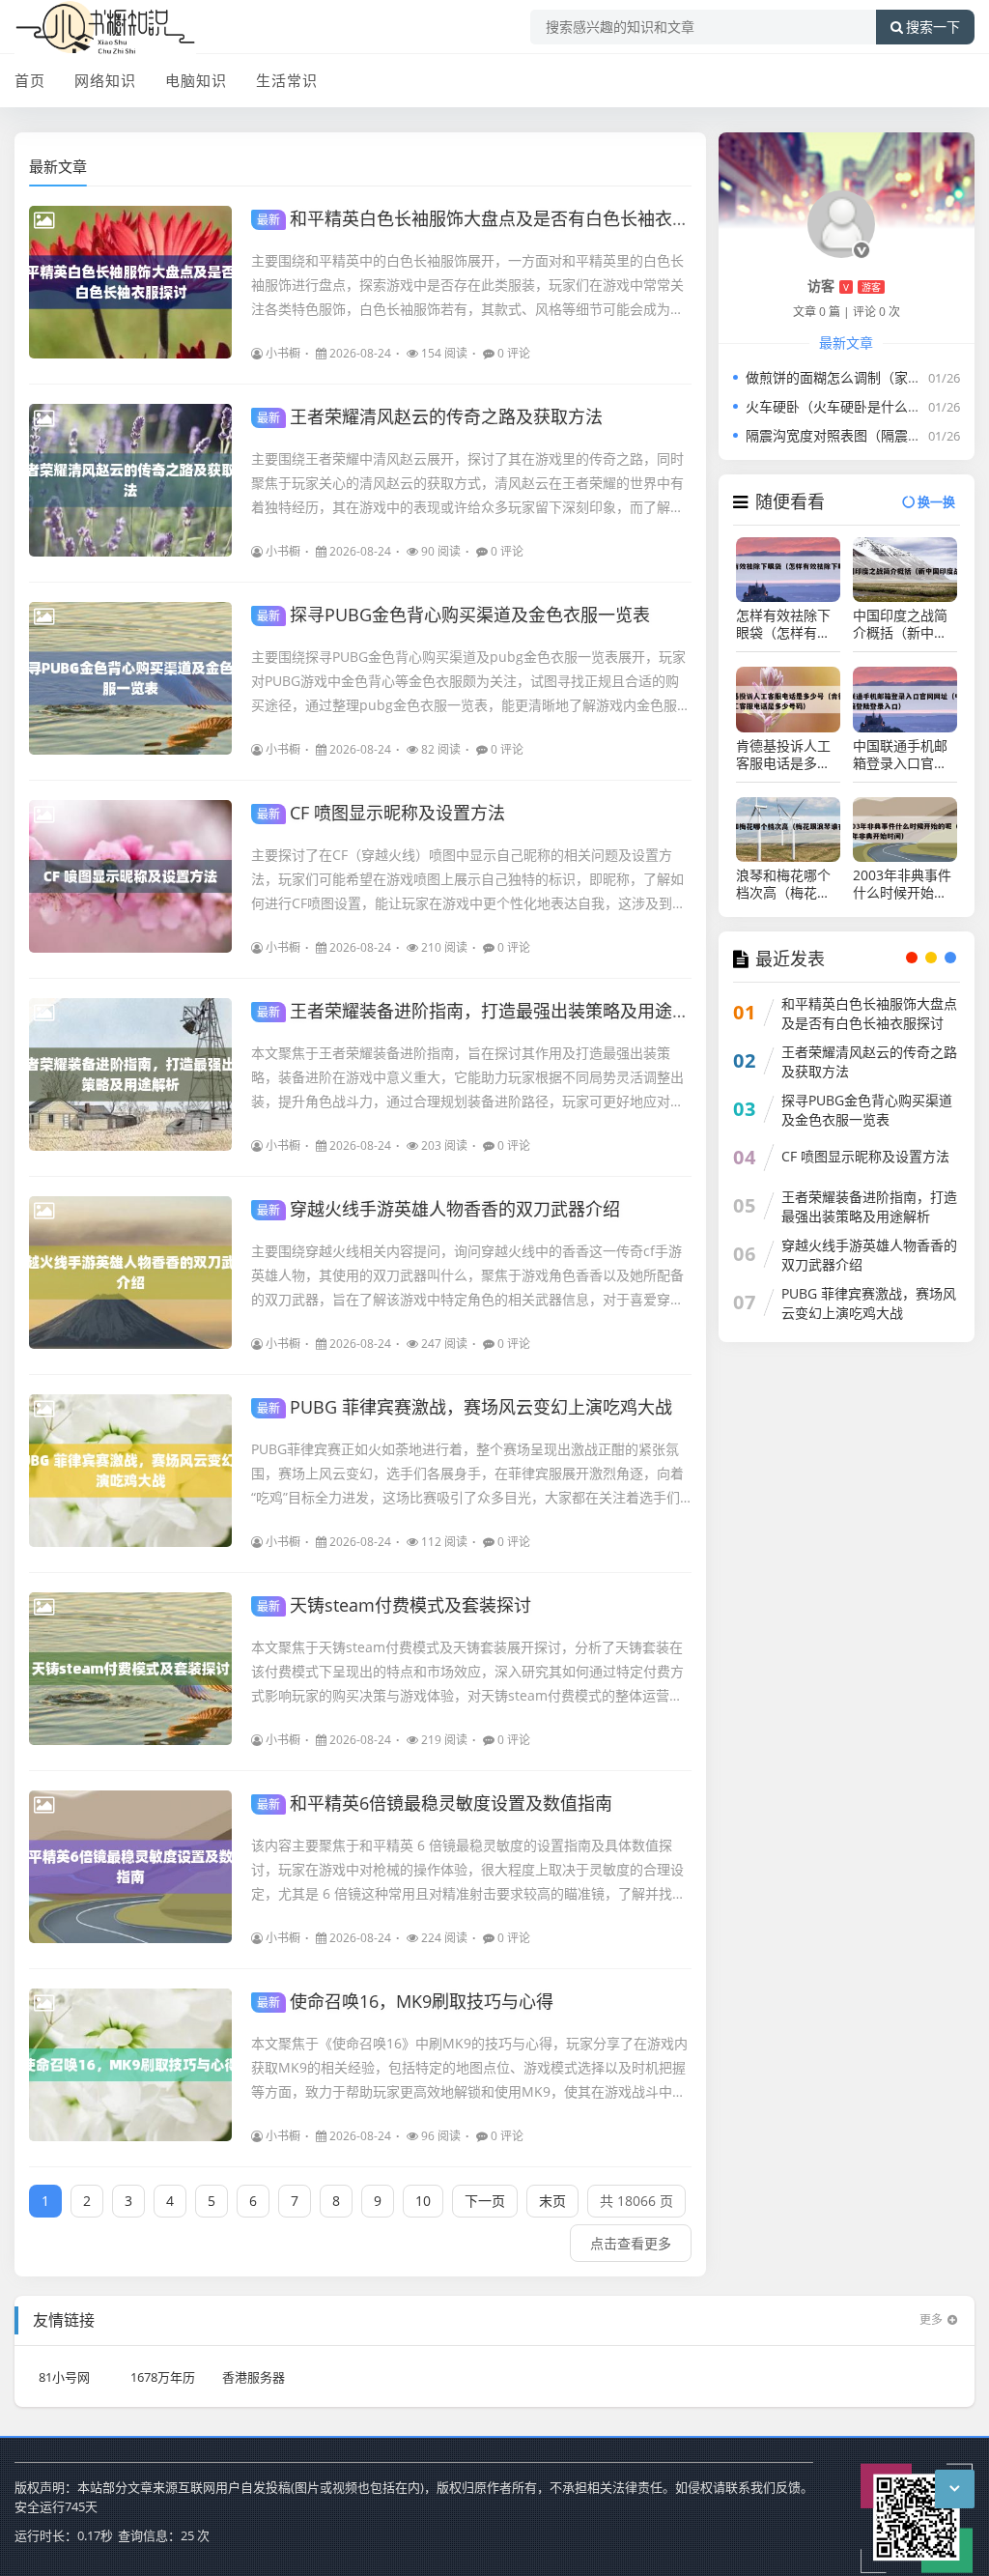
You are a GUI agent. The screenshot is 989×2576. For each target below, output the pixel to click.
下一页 (485, 2201)
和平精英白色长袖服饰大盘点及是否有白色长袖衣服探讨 (491, 218)
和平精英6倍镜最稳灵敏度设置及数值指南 (435, 1803)
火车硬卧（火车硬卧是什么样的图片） (861, 406)
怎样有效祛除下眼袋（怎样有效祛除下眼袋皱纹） (788, 624)
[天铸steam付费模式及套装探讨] (130, 1669)
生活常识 (287, 80)
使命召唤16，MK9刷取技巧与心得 (405, 2001)
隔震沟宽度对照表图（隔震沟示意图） (861, 435)
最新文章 (58, 166)
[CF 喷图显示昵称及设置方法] (130, 876)
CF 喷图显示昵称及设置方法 (381, 813)
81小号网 (64, 2377)
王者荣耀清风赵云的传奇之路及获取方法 (430, 416)
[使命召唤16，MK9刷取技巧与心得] (130, 2065)
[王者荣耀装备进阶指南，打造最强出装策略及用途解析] (130, 1074)
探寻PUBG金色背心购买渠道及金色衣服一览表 (453, 615)
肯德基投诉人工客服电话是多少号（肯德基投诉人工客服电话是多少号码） (783, 755)
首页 (30, 80)
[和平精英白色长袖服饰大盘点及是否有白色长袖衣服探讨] (130, 282)
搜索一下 (933, 27)
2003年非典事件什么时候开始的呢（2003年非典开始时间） (902, 884)
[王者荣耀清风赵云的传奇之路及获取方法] (130, 480)
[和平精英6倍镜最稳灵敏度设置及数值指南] (130, 1867)
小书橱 (283, 353)
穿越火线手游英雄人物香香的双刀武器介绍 (438, 1209)
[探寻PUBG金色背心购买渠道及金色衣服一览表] (130, 678)
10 (423, 2201)
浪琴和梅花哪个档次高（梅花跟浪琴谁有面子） (783, 884)
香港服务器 (254, 2377)
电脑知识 (196, 80)
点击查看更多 (631, 2243)
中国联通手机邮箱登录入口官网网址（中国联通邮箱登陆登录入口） (900, 755)
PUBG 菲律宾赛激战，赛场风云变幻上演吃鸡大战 (465, 1407)
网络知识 (105, 80)
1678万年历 (163, 2377)
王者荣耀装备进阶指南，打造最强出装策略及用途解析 (482, 1011)
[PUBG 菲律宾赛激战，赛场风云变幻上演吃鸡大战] (130, 1471)
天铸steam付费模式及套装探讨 (394, 1605)
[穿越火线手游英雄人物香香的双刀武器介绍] (130, 1273)
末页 (552, 2201)
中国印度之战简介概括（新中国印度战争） (900, 624)
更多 (931, 2319)
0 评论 (514, 353)
